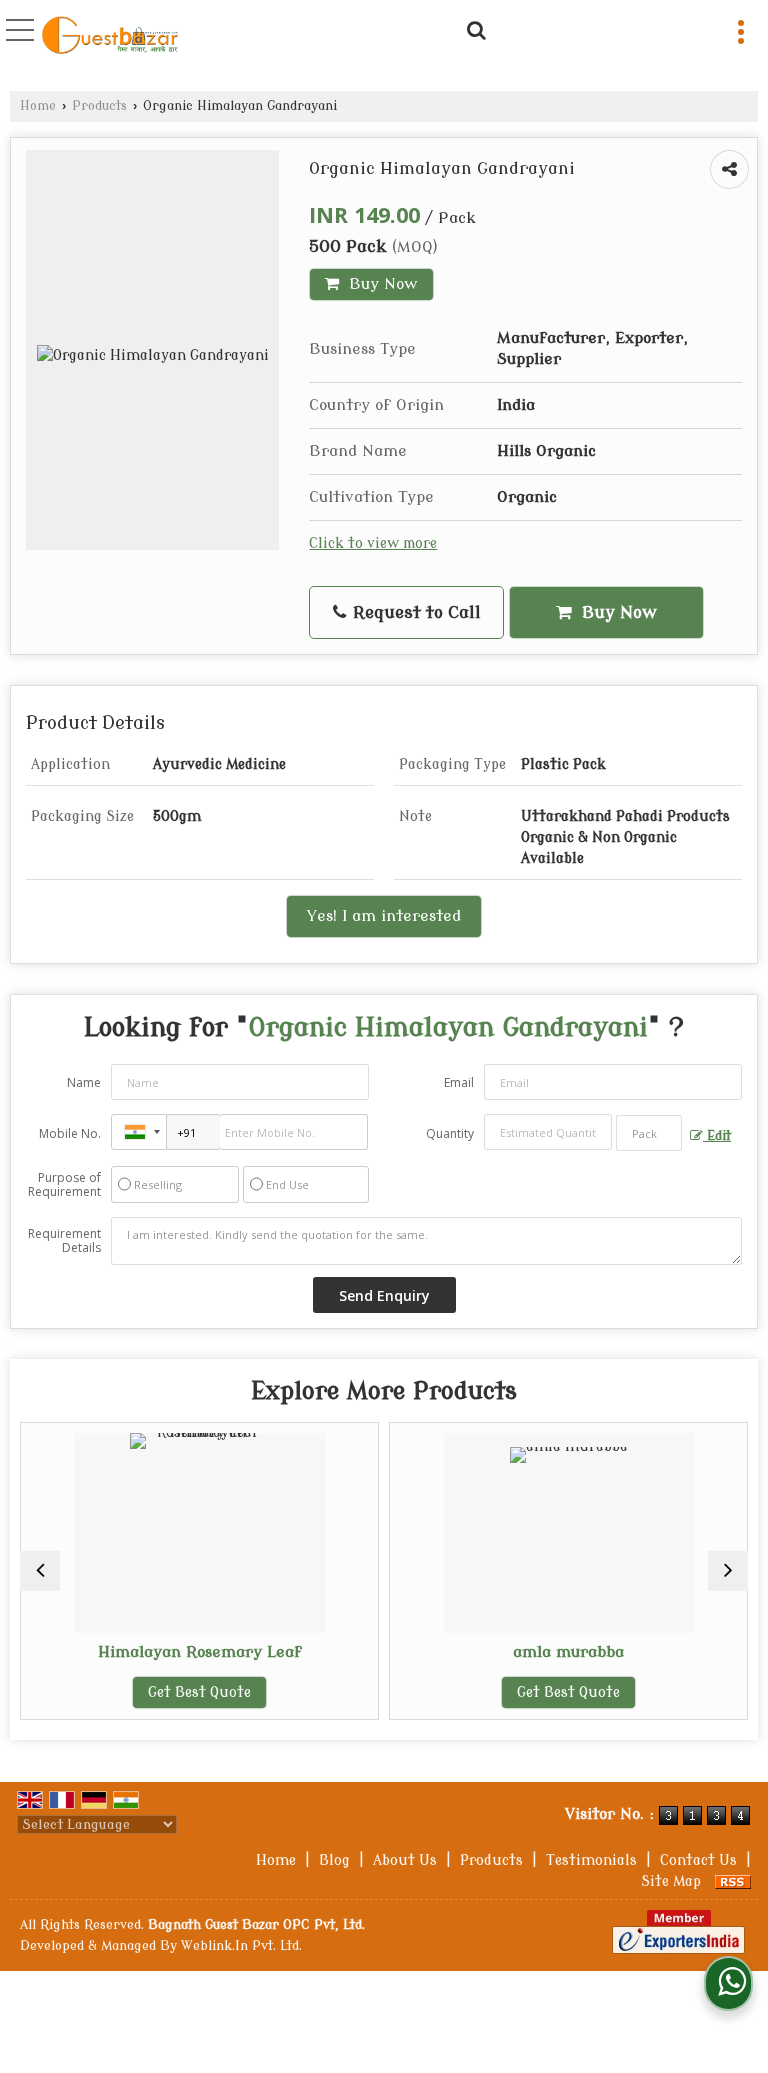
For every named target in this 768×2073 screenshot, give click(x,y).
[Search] (473, 28)
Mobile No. (70, 1133)
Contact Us (698, 1860)
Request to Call (414, 612)
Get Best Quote (159, 1692)
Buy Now (381, 284)
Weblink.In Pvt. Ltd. (241, 1946)
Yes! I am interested (384, 916)
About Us (405, 1860)
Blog (334, 1860)
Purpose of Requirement (64, 1185)
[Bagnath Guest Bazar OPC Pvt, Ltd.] (110, 37)
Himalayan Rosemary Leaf (160, 1652)
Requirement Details (64, 1241)
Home (38, 106)
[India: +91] (139, 1132)
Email (459, 1082)
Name (84, 1082)
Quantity (450, 1133)
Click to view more (373, 543)
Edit (717, 1136)
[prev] (40, 1571)
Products (99, 106)
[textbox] (649, 1133)
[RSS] (733, 1881)
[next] (728, 1571)
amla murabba (528, 1652)
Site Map (671, 1881)
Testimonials (591, 1860)
